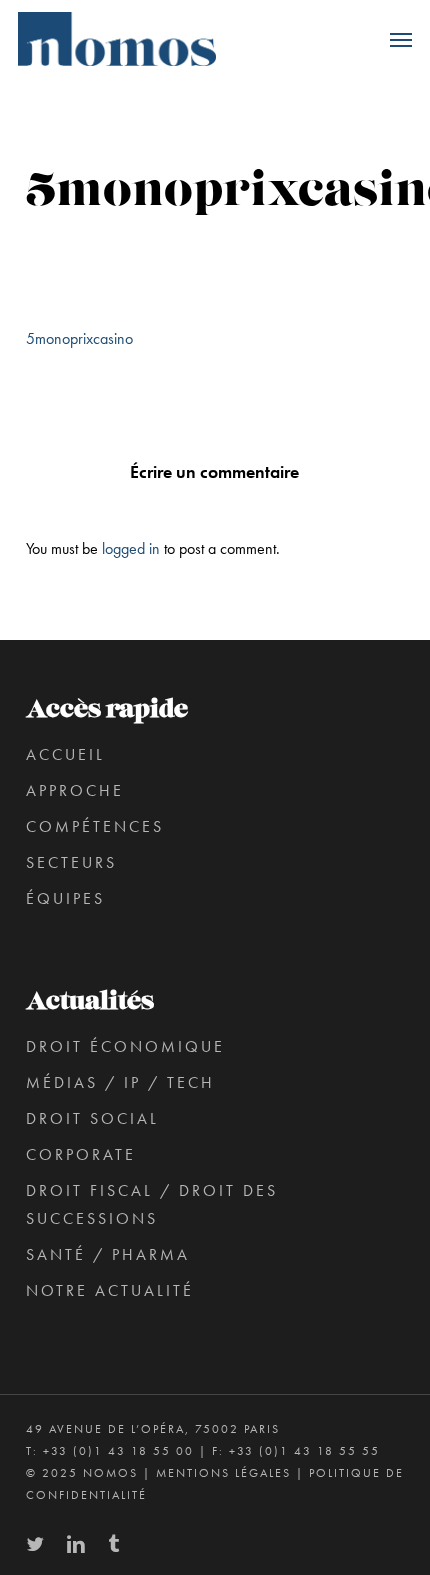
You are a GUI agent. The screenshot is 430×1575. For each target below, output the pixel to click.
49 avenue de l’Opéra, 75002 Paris (153, 1429)
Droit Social (92, 1118)
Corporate (81, 1154)
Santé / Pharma (108, 1254)
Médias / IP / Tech (120, 1082)
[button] (401, 39)
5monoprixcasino (79, 338)
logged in (131, 548)
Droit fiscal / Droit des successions (152, 1204)
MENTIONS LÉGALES (223, 1473)
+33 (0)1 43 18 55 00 (118, 1451)
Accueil (65, 754)
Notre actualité (110, 1290)
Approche (75, 790)
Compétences (95, 826)
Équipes (65, 898)
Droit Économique (125, 1046)
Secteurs (71, 862)
